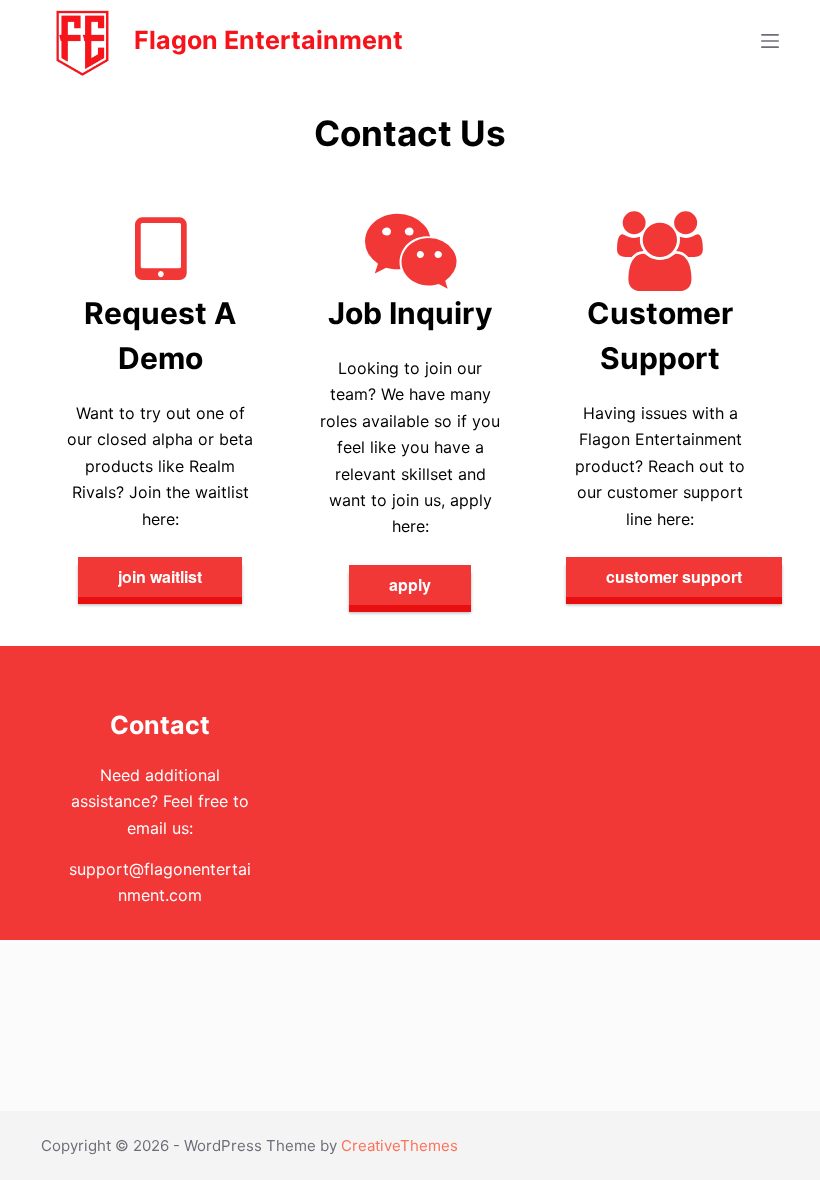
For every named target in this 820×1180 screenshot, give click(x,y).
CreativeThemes (399, 1145)
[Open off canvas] (770, 41)
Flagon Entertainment (268, 40)
